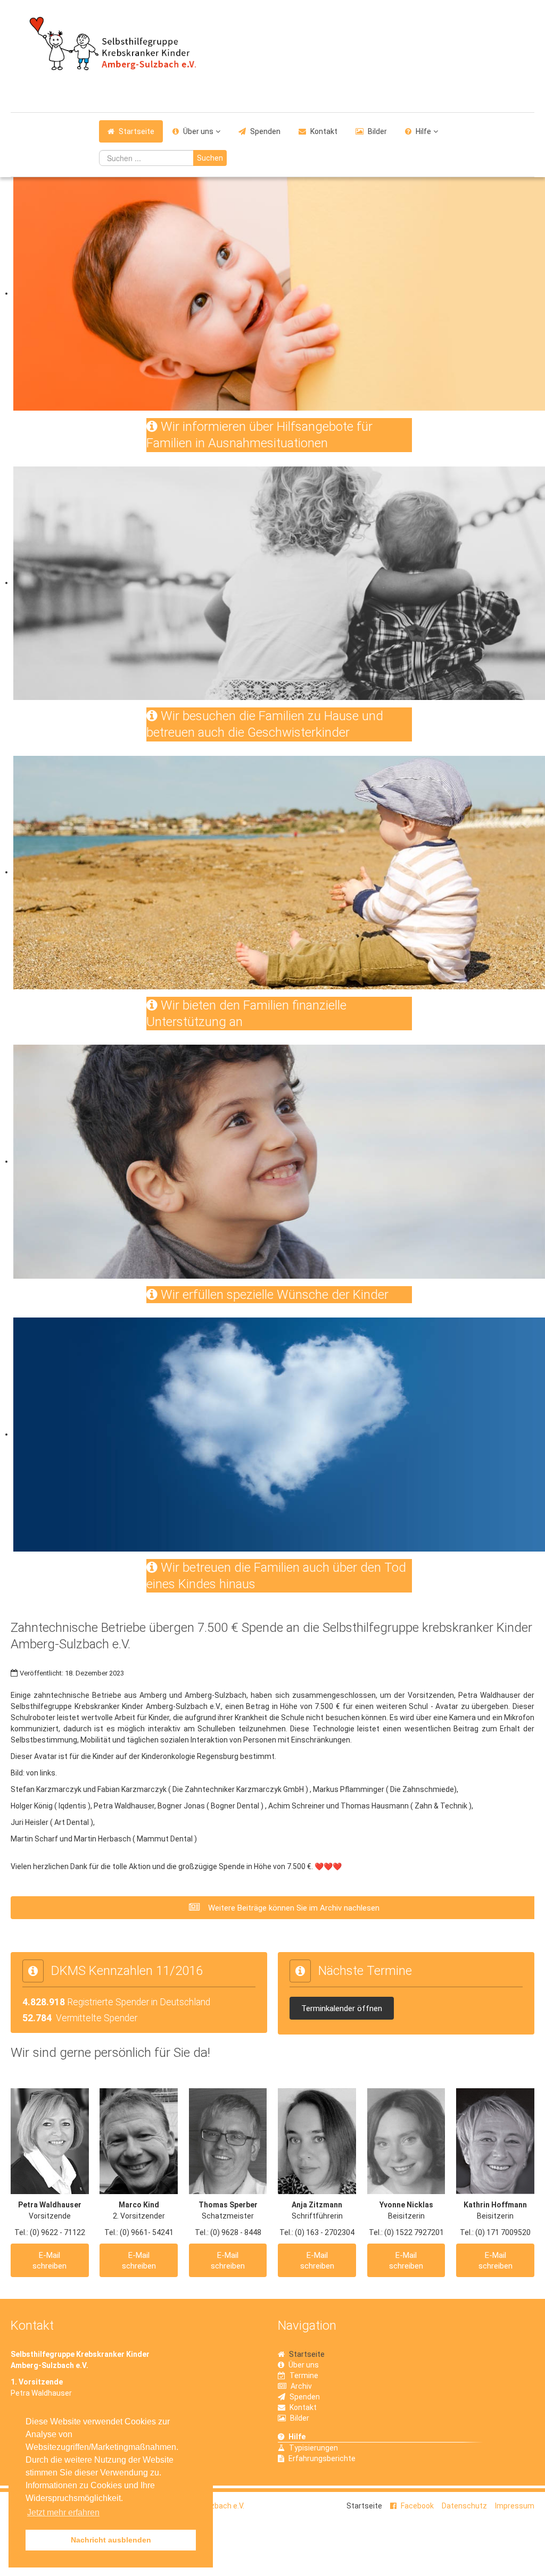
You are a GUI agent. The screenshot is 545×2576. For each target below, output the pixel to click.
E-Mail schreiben (49, 2261)
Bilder (377, 131)
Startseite (137, 131)
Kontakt (324, 131)
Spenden (265, 131)
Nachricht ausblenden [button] (111, 2540)
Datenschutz (464, 2506)
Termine (304, 2375)
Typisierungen (313, 2448)
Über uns (198, 131)
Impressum (515, 2506)
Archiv (301, 2386)
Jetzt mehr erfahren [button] (63, 2512)
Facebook (417, 2506)
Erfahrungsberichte (322, 2458)
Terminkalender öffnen (342, 2008)
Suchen (210, 158)
